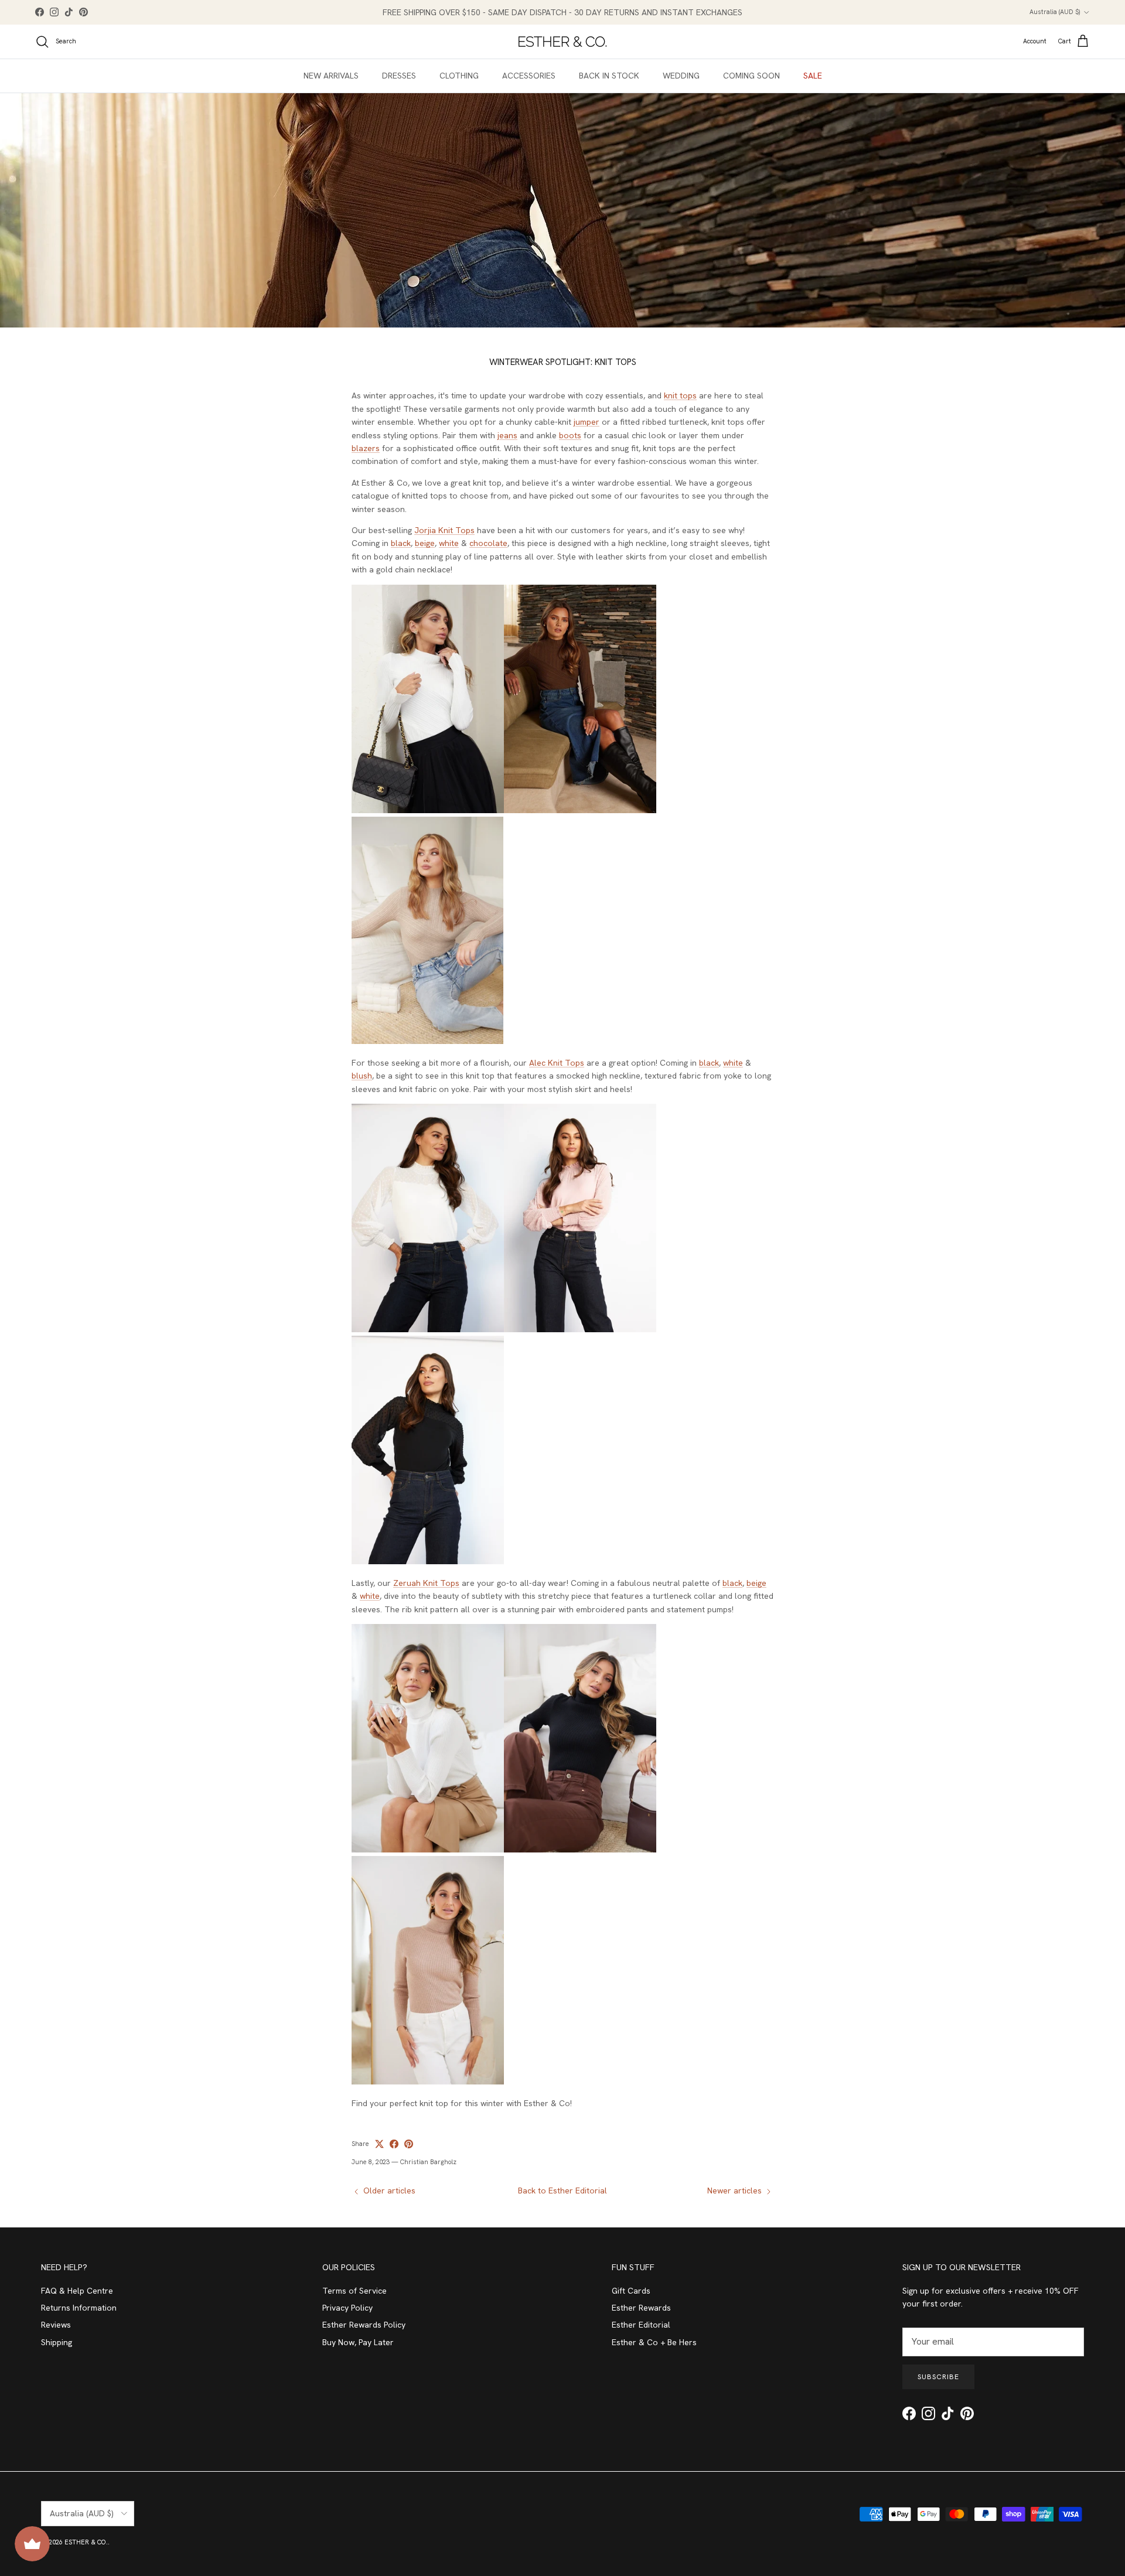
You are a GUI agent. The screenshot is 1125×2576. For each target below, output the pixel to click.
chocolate (488, 543)
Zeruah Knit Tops (426, 1583)
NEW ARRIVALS (331, 76)
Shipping (57, 2342)
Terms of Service (354, 2291)
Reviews (56, 2325)
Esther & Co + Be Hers (654, 2342)
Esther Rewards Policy (364, 2325)
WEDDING (681, 76)
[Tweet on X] (379, 2144)
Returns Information (79, 2308)
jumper (587, 422)
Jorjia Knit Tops (444, 530)
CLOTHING (459, 76)
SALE (813, 76)
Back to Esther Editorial (562, 2191)
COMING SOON (751, 76)
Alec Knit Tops (557, 1063)
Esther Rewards (641, 2308)
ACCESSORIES (529, 76)
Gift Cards (631, 2291)
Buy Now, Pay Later (358, 2342)
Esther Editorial (641, 2325)
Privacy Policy (347, 2308)
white (449, 543)
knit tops (680, 395)
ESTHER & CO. (86, 2542)
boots (570, 435)
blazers (366, 448)
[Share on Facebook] (394, 2144)
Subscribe (938, 2377)
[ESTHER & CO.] (562, 42)
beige (425, 543)
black (401, 543)
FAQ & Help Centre (77, 2291)
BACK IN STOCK (609, 76)
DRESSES (399, 76)
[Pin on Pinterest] (409, 2144)
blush (362, 1076)
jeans (507, 435)
